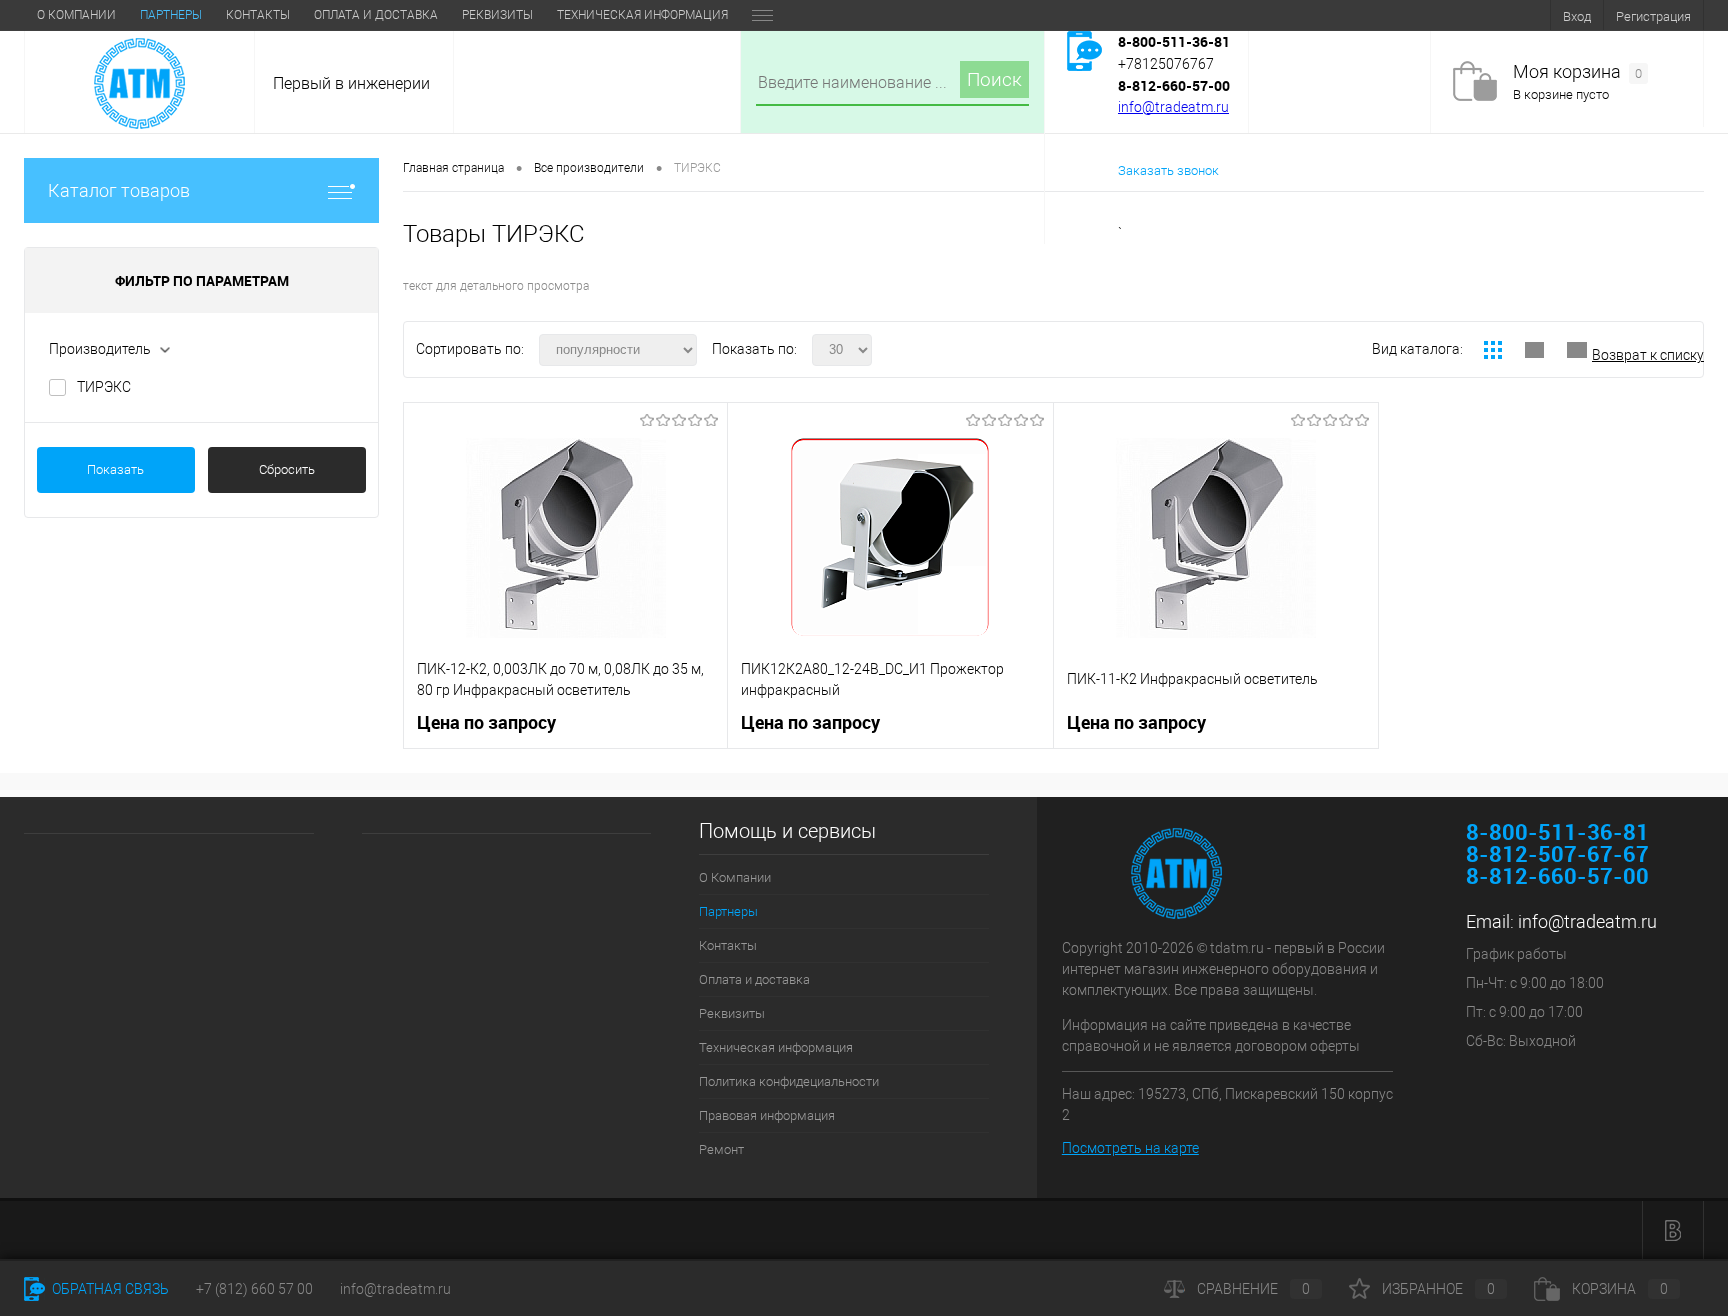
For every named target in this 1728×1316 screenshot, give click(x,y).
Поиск (994, 79)
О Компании (76, 15)
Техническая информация (642, 15)
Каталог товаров (119, 190)
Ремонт (721, 1149)
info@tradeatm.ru (1173, 107)
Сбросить (287, 469)
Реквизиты (497, 15)
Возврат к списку (1648, 355)
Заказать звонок (1168, 170)
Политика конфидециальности (789, 1081)
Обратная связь (109, 1289)
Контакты (258, 15)
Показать (115, 469)
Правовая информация (767, 1115)
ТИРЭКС (104, 387)
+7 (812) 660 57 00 (254, 1289)
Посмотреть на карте (1130, 1148)
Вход (1577, 16)
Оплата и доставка (376, 15)
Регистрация (1653, 16)
